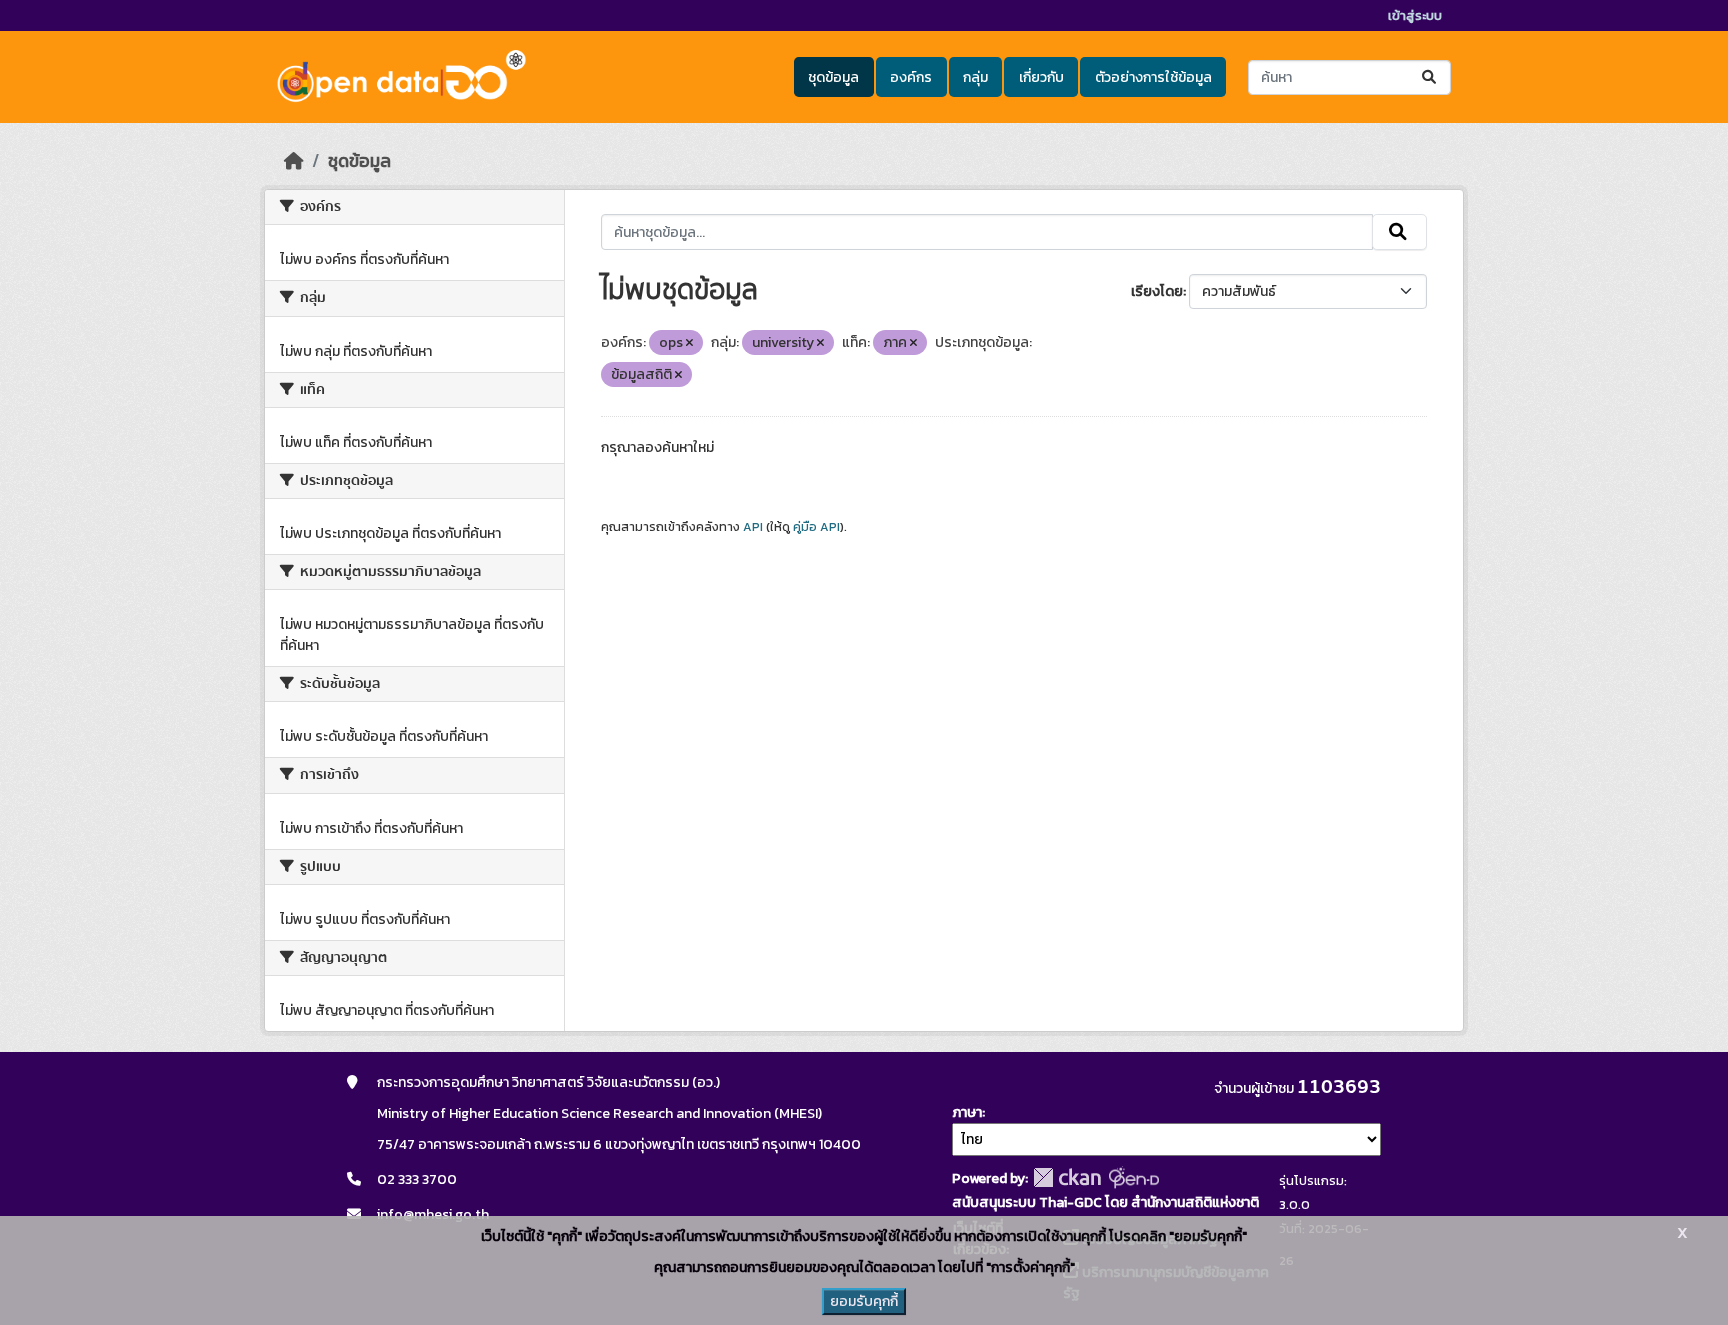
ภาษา (967, 1112)
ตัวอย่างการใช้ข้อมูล (1153, 77)
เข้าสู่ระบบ (1415, 15)
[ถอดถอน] (689, 343)
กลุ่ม (975, 77)
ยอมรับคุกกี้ (864, 1301)
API (753, 527)
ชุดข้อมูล (833, 77)
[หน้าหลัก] (294, 161)
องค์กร (911, 77)
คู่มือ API (816, 527)
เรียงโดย (1157, 291)
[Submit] (1430, 77)
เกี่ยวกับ (1041, 77)
